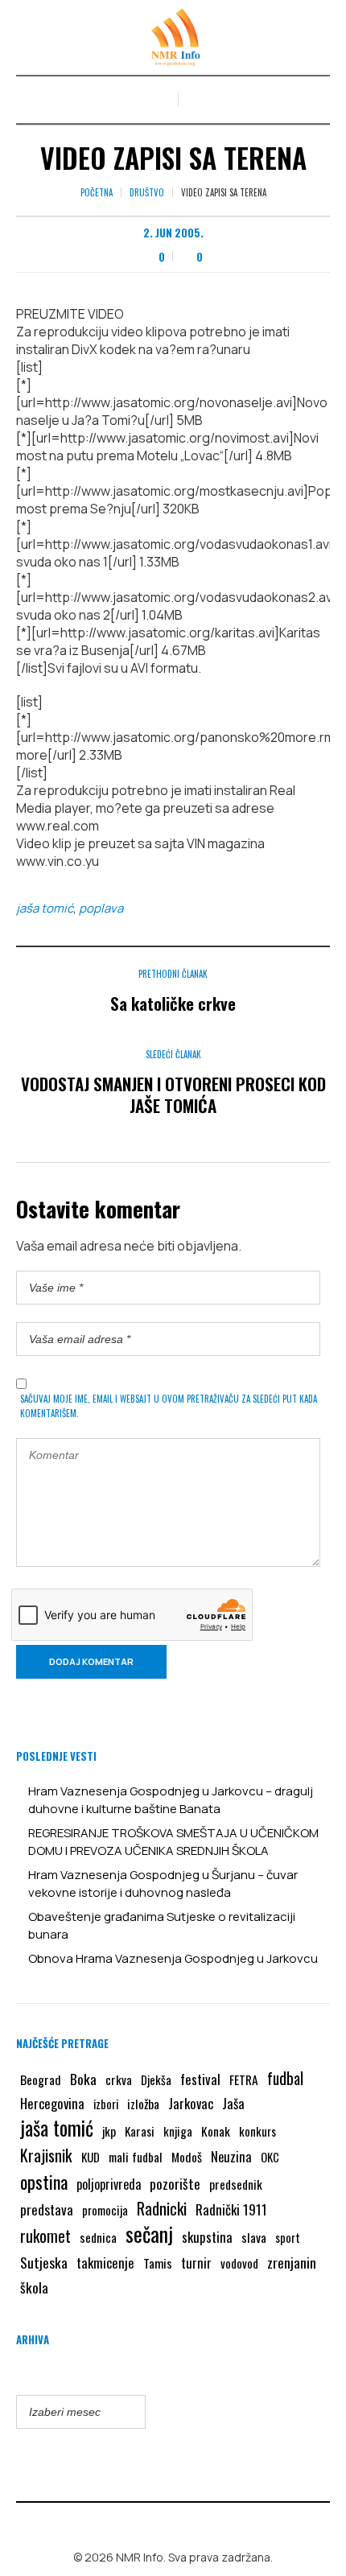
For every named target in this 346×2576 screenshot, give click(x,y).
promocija (105, 2210)
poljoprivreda (109, 2184)
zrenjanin (292, 2262)
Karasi (140, 2131)
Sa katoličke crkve (173, 1003)
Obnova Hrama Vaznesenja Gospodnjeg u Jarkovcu (173, 1958)
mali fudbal (136, 2157)
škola (34, 2287)
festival (200, 2079)
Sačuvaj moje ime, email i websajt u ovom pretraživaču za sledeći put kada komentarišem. (169, 1406)
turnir (196, 2263)
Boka (83, 2079)
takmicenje (105, 2263)
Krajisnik (46, 2155)
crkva (119, 2079)
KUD (91, 2157)
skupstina (207, 2237)
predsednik (236, 2184)
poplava (101, 908)
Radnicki (162, 2208)
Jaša (233, 2103)
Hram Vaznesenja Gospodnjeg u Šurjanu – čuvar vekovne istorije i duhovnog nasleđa (163, 1884)
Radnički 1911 (231, 2209)
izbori (106, 2104)
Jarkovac (191, 2103)
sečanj (149, 2234)
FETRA (244, 2079)
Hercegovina (52, 2103)
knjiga (178, 2131)
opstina (44, 2182)
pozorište (175, 2183)
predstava (47, 2209)
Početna (97, 192)
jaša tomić (45, 908)
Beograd (41, 2079)
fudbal (285, 2078)
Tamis (158, 2263)
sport (288, 2238)
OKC (270, 2157)
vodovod (239, 2263)
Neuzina (231, 2156)
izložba (143, 2104)
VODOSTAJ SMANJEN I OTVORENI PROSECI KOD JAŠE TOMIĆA (173, 1094)
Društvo (147, 192)
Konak (216, 2131)
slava (254, 2237)
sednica (98, 2237)
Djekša (156, 2079)
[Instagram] (185, 2523)
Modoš (187, 2157)
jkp (109, 2131)
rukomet (45, 2236)
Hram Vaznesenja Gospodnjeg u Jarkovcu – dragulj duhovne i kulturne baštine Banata (171, 1800)
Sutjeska (44, 2262)
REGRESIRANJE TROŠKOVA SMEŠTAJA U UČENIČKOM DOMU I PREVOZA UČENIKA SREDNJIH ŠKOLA (173, 1842)
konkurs (257, 2131)
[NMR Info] (173, 37)
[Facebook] (162, 2523)
